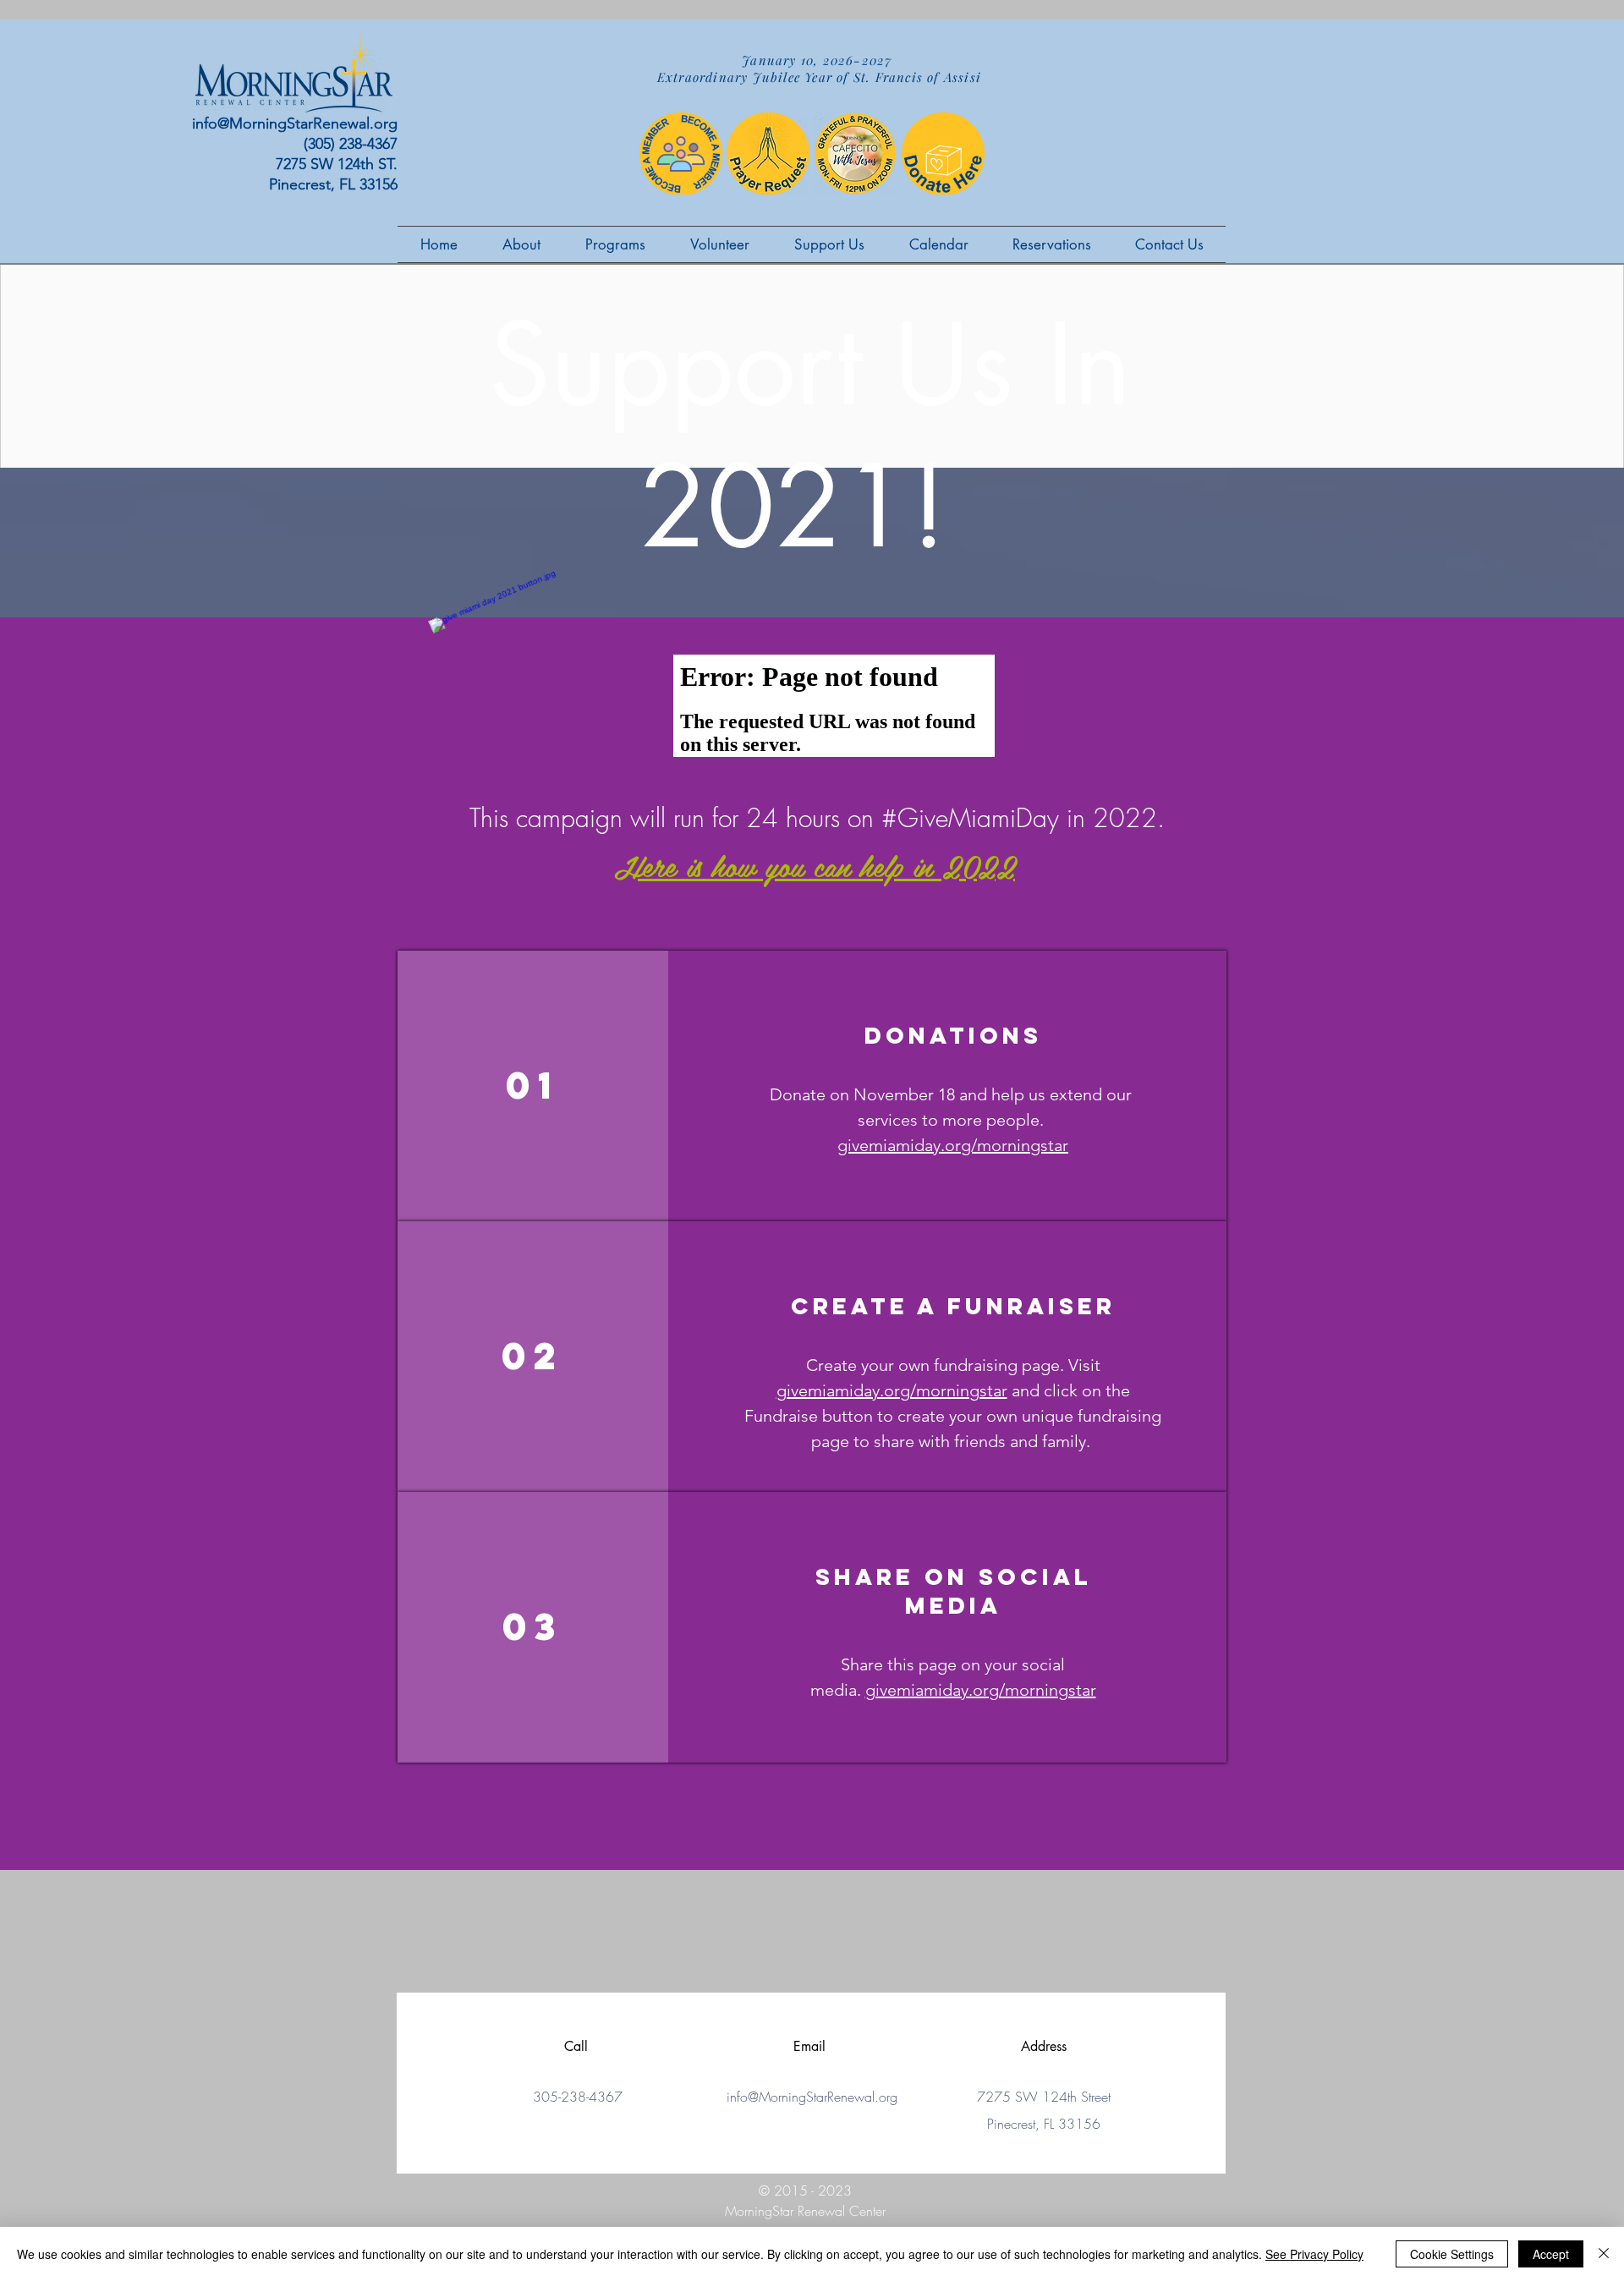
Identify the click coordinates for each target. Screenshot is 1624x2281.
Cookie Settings (1452, 2254)
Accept (1551, 2254)
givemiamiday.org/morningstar (953, 1145)
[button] (719, 244)
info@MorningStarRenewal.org (295, 123)
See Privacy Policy (1314, 2254)
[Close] (1604, 2254)
